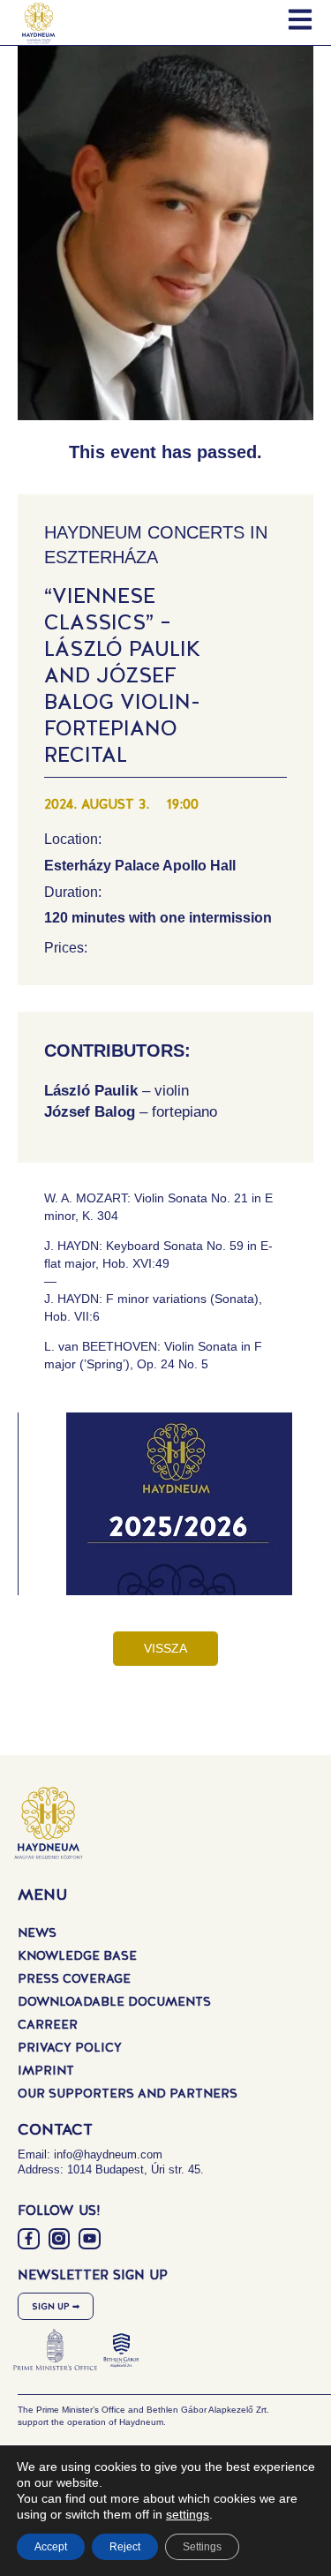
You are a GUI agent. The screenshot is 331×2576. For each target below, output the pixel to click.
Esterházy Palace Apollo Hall (140, 866)
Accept (51, 2547)
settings (188, 2514)
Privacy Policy (70, 2047)
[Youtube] (90, 2239)
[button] (179, 1518)
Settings (202, 2547)
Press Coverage (74, 1978)
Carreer (48, 2024)
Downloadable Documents (114, 2001)
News (37, 1932)
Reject (125, 2547)
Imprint (46, 2070)
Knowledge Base (77, 1955)
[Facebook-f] (29, 2239)
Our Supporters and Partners (128, 2093)
